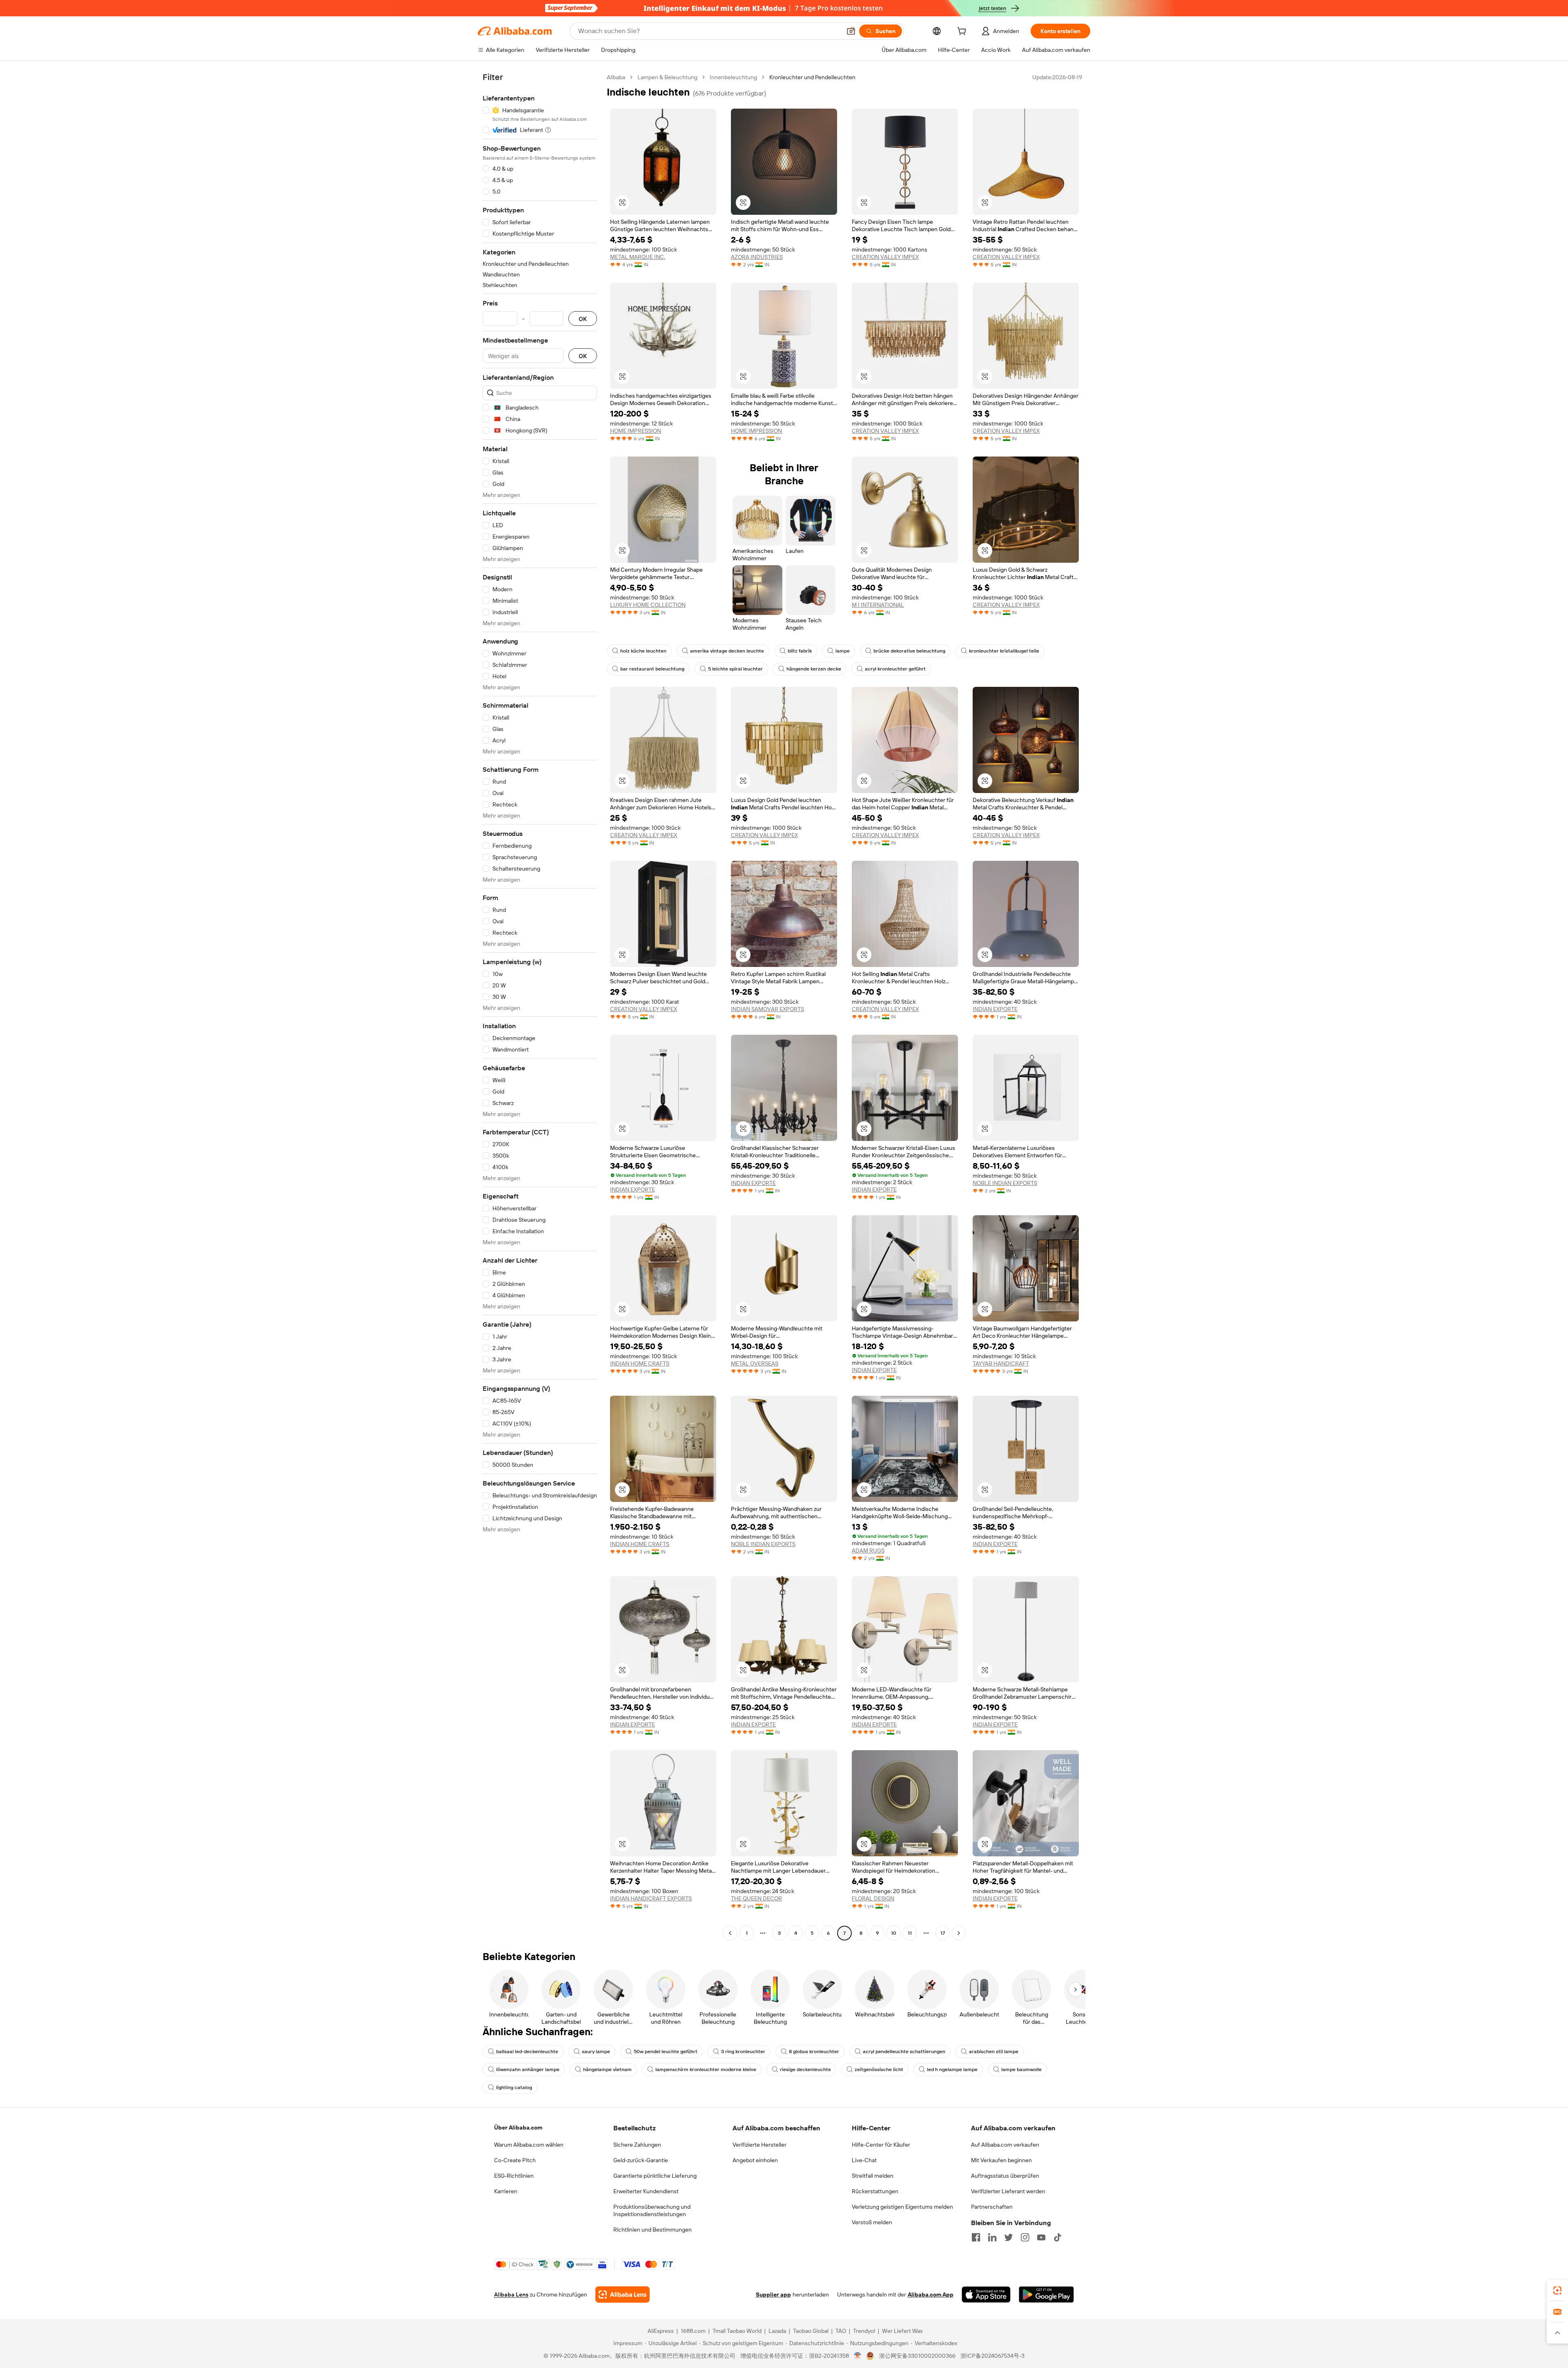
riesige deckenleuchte (805, 2069)
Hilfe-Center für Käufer (881, 2145)
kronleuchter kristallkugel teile (1004, 651)
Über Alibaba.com (518, 2127)
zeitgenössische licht (879, 2069)
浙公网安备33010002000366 (917, 2356)
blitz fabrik (800, 651)
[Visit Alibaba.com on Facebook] (976, 2237)
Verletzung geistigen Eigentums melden (902, 2207)
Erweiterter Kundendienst (646, 2191)
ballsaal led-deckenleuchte (527, 2052)
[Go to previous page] (730, 1933)
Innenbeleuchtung (733, 77)
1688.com (693, 2331)
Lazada (777, 2331)
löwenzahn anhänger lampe (528, 2069)
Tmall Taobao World (737, 2331)
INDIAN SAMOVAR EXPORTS (767, 1009)
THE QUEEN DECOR (756, 1898)
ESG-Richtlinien (514, 2176)
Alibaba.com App (931, 2294)
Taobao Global (811, 2331)
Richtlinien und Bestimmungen (653, 2230)
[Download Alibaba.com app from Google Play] (1046, 2294)
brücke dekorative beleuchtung (909, 651)
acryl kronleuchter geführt (895, 669)
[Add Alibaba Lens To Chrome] (623, 2294)
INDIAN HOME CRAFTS (640, 1363)
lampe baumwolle (1021, 2069)
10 (894, 1933)
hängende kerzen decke (814, 669)
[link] (1557, 2290)
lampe (843, 651)
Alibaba (616, 77)
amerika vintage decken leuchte (727, 651)
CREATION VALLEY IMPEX (885, 257)
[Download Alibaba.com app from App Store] (986, 2294)
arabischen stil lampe (994, 2052)
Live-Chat (864, 2160)
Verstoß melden (872, 2222)
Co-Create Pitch (515, 2160)
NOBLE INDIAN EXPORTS (1005, 1183)
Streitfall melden (873, 2176)
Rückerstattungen (875, 2191)
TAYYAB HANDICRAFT (1001, 1363)
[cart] (963, 32)
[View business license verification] (858, 2356)
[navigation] (540, 1006)
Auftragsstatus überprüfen (1005, 2176)
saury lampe (596, 2052)
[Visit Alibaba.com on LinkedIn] (992, 2237)
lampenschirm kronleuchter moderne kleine (706, 2069)
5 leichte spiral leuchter (735, 669)
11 (910, 1933)
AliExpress (661, 2331)
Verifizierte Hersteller (759, 2145)
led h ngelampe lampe (952, 2069)
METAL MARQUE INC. (638, 257)
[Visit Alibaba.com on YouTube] (1041, 2237)
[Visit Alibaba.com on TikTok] (1058, 2237)
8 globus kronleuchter (814, 2052)
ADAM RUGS (868, 1550)
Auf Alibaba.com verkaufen (1005, 2145)
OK (583, 319)
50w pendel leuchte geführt (666, 2052)
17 (943, 1933)
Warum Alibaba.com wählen (529, 2145)
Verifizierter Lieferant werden (1008, 2191)
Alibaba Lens (511, 2294)
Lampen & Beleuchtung (667, 77)
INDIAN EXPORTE (995, 1009)
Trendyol (864, 2331)
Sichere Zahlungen (637, 2145)
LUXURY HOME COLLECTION (648, 605)
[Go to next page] (959, 1933)
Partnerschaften (992, 2207)
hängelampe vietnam (607, 2069)
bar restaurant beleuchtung (652, 669)
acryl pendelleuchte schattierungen (904, 2052)
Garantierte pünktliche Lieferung (655, 2176)
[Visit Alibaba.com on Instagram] (1025, 2237)
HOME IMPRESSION (636, 431)
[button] (851, 31)
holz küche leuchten (643, 651)
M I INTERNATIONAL (878, 605)
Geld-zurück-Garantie (641, 2160)
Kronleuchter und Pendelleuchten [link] (812, 77)
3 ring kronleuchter (743, 2052)
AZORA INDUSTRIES (757, 257)
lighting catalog (514, 2087)
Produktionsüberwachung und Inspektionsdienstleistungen (652, 2210)
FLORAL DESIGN (873, 1898)
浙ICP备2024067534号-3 (992, 2356)
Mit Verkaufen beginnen (1001, 2160)
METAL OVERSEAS (755, 1363)
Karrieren (506, 2191)
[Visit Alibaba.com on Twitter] (1009, 2237)
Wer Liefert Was (902, 2331)
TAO (841, 2331)
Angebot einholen (755, 2160)
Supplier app (773, 2294)
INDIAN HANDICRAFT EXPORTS (651, 1898)
